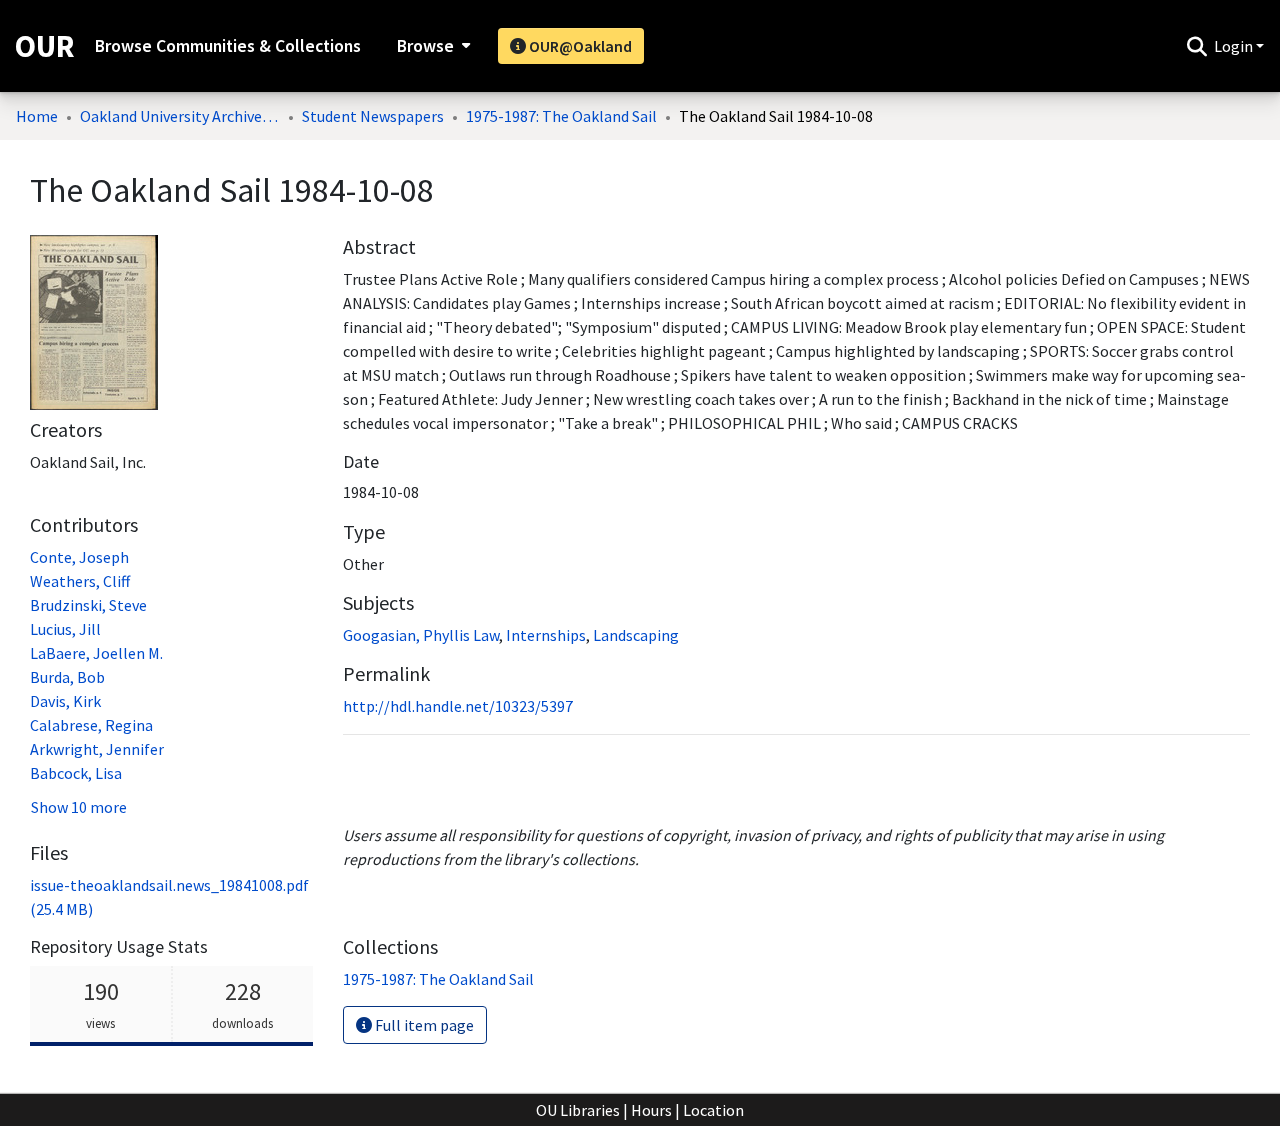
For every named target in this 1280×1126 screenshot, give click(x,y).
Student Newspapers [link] (373, 116)
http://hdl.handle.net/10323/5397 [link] (458, 706)
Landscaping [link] (636, 635)
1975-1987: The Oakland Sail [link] (561, 116)
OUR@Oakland (579, 46)
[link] (438, 979)
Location (713, 1110)
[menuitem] (431, 46)
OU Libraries (578, 1110)
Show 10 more (79, 807)
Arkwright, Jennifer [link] (97, 749)
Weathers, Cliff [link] (80, 581)
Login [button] (1235, 46)
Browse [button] (425, 46)
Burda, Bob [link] (67, 677)
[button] (1196, 46)
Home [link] (37, 116)
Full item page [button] (423, 1025)
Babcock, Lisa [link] (76, 773)
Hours (651, 1110)
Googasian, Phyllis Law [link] (421, 635)
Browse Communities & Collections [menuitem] (228, 46)
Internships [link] (546, 635)
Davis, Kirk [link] (65, 701)
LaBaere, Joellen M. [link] (96, 653)
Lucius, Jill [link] (65, 629)
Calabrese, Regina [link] (91, 725)
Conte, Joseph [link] (79, 557)
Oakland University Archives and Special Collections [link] (180, 116)
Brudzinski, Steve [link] (88, 605)
